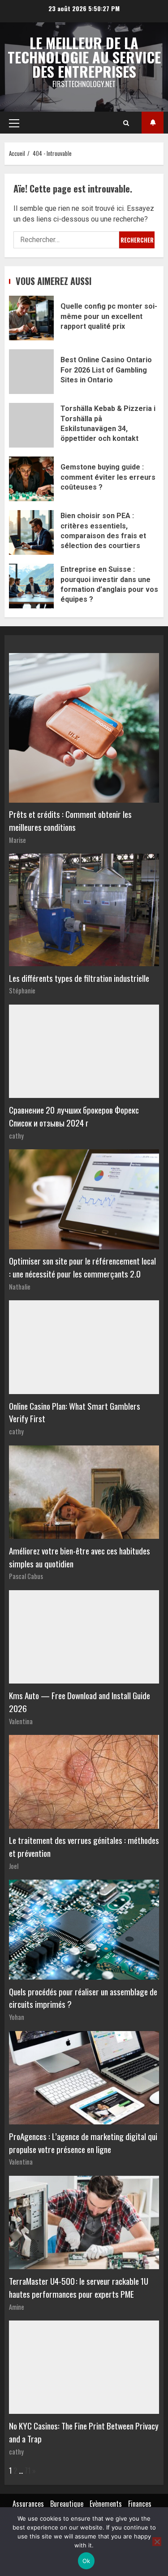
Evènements (106, 2504)
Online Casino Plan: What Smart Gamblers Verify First (75, 1412)
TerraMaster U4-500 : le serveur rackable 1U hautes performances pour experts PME (79, 2287)
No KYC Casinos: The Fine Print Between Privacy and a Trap (84, 2432)
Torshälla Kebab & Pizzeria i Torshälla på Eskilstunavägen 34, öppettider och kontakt (31, 425)
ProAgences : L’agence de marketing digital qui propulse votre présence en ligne (83, 2143)
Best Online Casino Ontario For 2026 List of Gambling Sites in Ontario (31, 372)
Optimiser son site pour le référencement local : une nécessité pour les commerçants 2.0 (82, 1267)
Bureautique (67, 2504)
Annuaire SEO (153, 123)
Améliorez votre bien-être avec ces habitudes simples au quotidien (80, 1557)
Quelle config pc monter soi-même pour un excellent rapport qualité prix (31, 318)
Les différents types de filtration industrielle (79, 978)
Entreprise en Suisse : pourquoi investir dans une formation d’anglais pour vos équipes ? (31, 586)
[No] (157, 2542)
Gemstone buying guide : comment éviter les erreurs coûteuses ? (31, 479)
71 (28, 2471)
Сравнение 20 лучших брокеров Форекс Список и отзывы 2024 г (74, 1116)
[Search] (126, 123)
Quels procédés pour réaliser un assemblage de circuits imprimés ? (83, 1998)
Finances (140, 2504)
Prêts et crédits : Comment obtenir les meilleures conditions (70, 821)
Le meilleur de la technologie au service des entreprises (84, 57)
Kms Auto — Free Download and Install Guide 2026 (80, 1702)
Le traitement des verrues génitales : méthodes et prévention (84, 1847)
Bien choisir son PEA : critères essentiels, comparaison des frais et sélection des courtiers (31, 532)
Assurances (28, 2504)
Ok (86, 2561)
